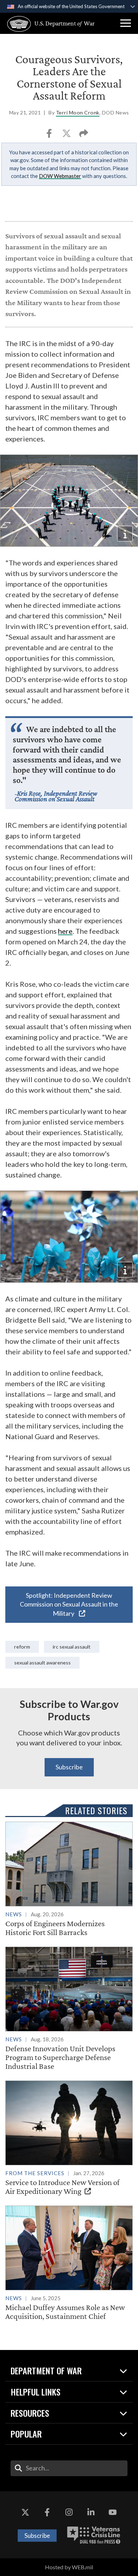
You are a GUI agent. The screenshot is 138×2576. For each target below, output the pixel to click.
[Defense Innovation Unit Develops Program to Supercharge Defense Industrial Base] (69, 2009)
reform (22, 1647)
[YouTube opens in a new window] (113, 2512)
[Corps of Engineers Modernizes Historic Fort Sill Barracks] (69, 1879)
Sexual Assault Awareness (42, 1663)
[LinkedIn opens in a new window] (91, 2512)
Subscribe (69, 1767)
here (65, 931)
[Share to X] (67, 135)
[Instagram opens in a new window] (69, 2512)
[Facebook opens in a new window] (47, 2512)
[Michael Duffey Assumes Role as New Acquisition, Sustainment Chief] (69, 2263)
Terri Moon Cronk (78, 112)
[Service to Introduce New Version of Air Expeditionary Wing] (69, 2138)
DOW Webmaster (60, 176)
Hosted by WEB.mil (69, 2567)
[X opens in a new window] (25, 2512)
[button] (126, 23)
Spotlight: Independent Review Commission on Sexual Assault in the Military (69, 1604)
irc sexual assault (72, 1647)
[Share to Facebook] (50, 135)
